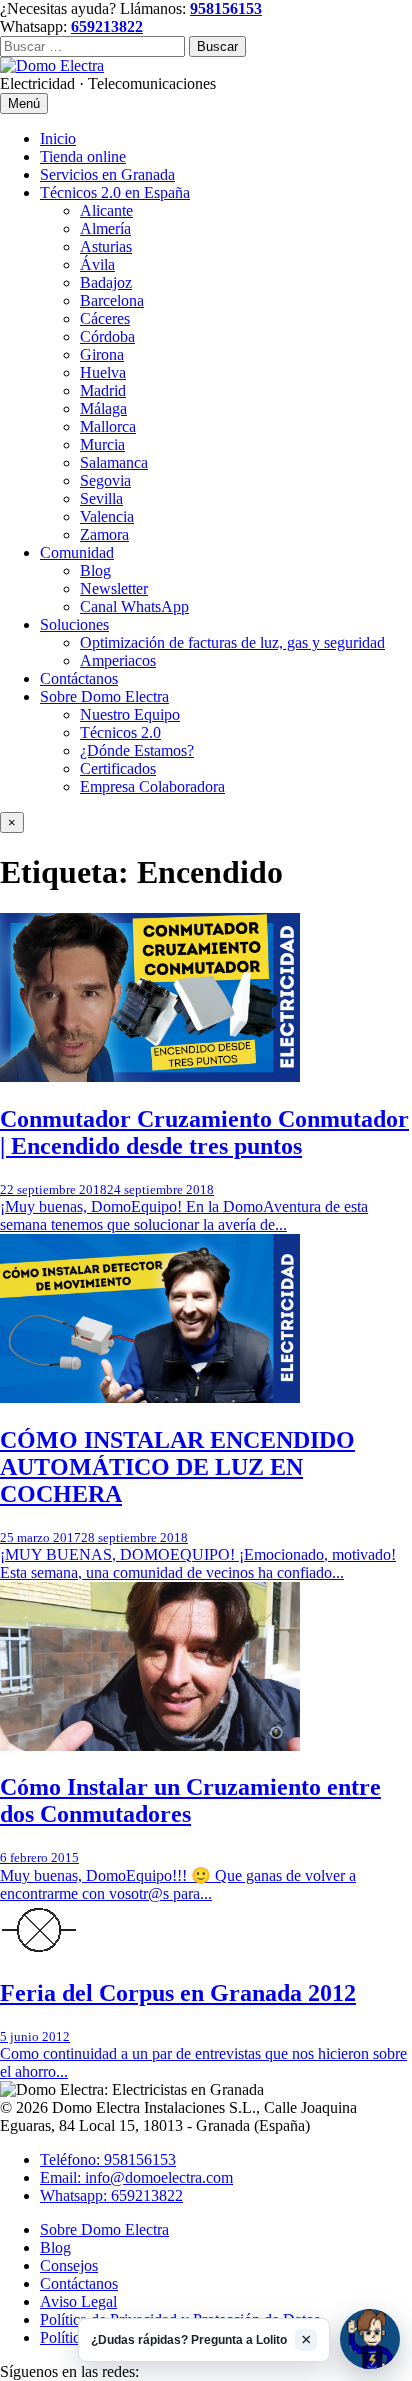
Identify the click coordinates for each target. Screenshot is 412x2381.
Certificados (118, 768)
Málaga (103, 408)
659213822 (107, 26)
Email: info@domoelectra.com (136, 2177)
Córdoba (107, 336)
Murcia (102, 444)
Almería (105, 228)
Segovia (105, 480)
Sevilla (101, 498)
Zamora (104, 534)
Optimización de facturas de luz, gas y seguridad (232, 642)
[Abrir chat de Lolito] (370, 2339)
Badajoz (106, 282)
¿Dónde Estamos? (137, 750)
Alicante (106, 210)
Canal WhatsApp (134, 606)
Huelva (103, 372)
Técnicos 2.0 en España (115, 192)
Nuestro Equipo (130, 714)
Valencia (107, 516)
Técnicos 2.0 (120, 732)
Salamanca (114, 462)
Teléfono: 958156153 (108, 2159)
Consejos (69, 2265)
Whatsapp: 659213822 (111, 2195)
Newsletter (114, 588)
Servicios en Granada (107, 174)
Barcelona (112, 300)
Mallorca (108, 426)
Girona (102, 354)
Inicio (58, 138)
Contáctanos (79, 678)
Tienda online (83, 156)
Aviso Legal (78, 2301)
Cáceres (105, 318)
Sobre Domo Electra (104, 696)
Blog (95, 570)
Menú (24, 103)
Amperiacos (118, 660)
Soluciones (74, 624)
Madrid (103, 390)
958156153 (226, 8)
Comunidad (77, 552)
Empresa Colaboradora (152, 786)
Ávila (97, 264)
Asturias (106, 246)
